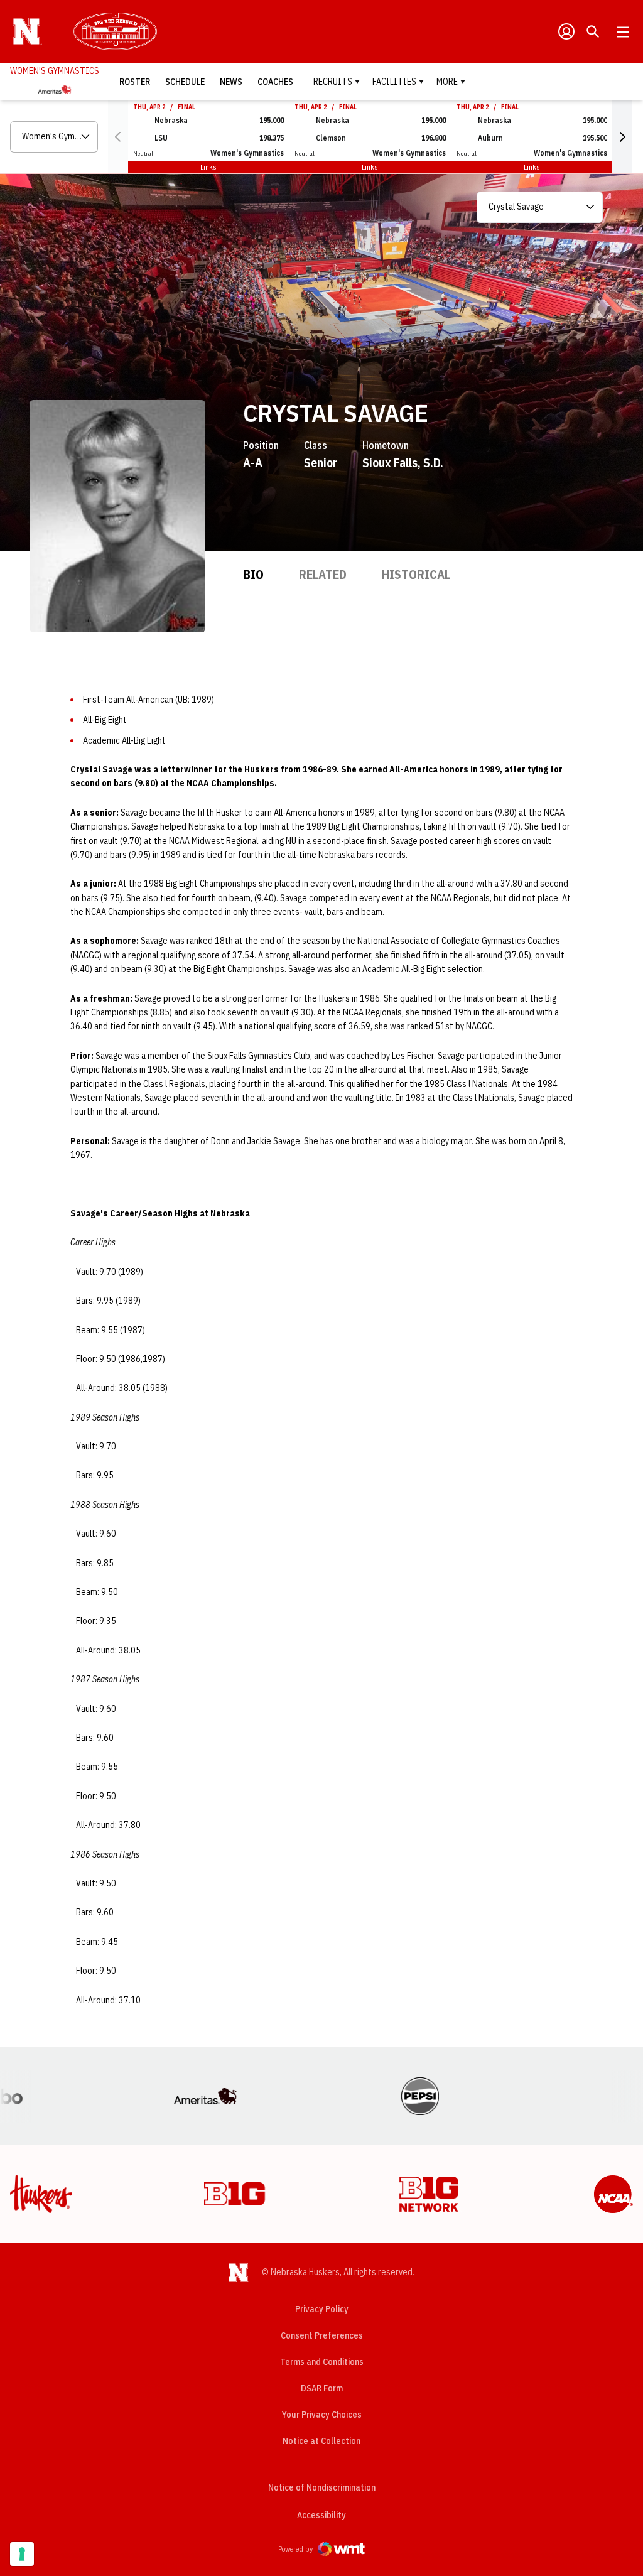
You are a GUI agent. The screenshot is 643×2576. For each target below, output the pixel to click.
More (447, 82)
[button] (622, 137)
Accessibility (321, 2515)
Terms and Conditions (322, 2362)
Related (323, 574)
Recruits (333, 82)
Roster (135, 82)
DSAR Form (322, 2388)
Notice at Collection (321, 2441)
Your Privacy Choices (322, 2415)
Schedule (185, 82)
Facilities (394, 82)
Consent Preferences (322, 2335)
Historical (416, 574)
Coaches (275, 82)
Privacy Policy (322, 2309)
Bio (253, 574)
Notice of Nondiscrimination (322, 2487)
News (231, 82)
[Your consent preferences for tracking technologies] (22, 2554)
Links (208, 167)
